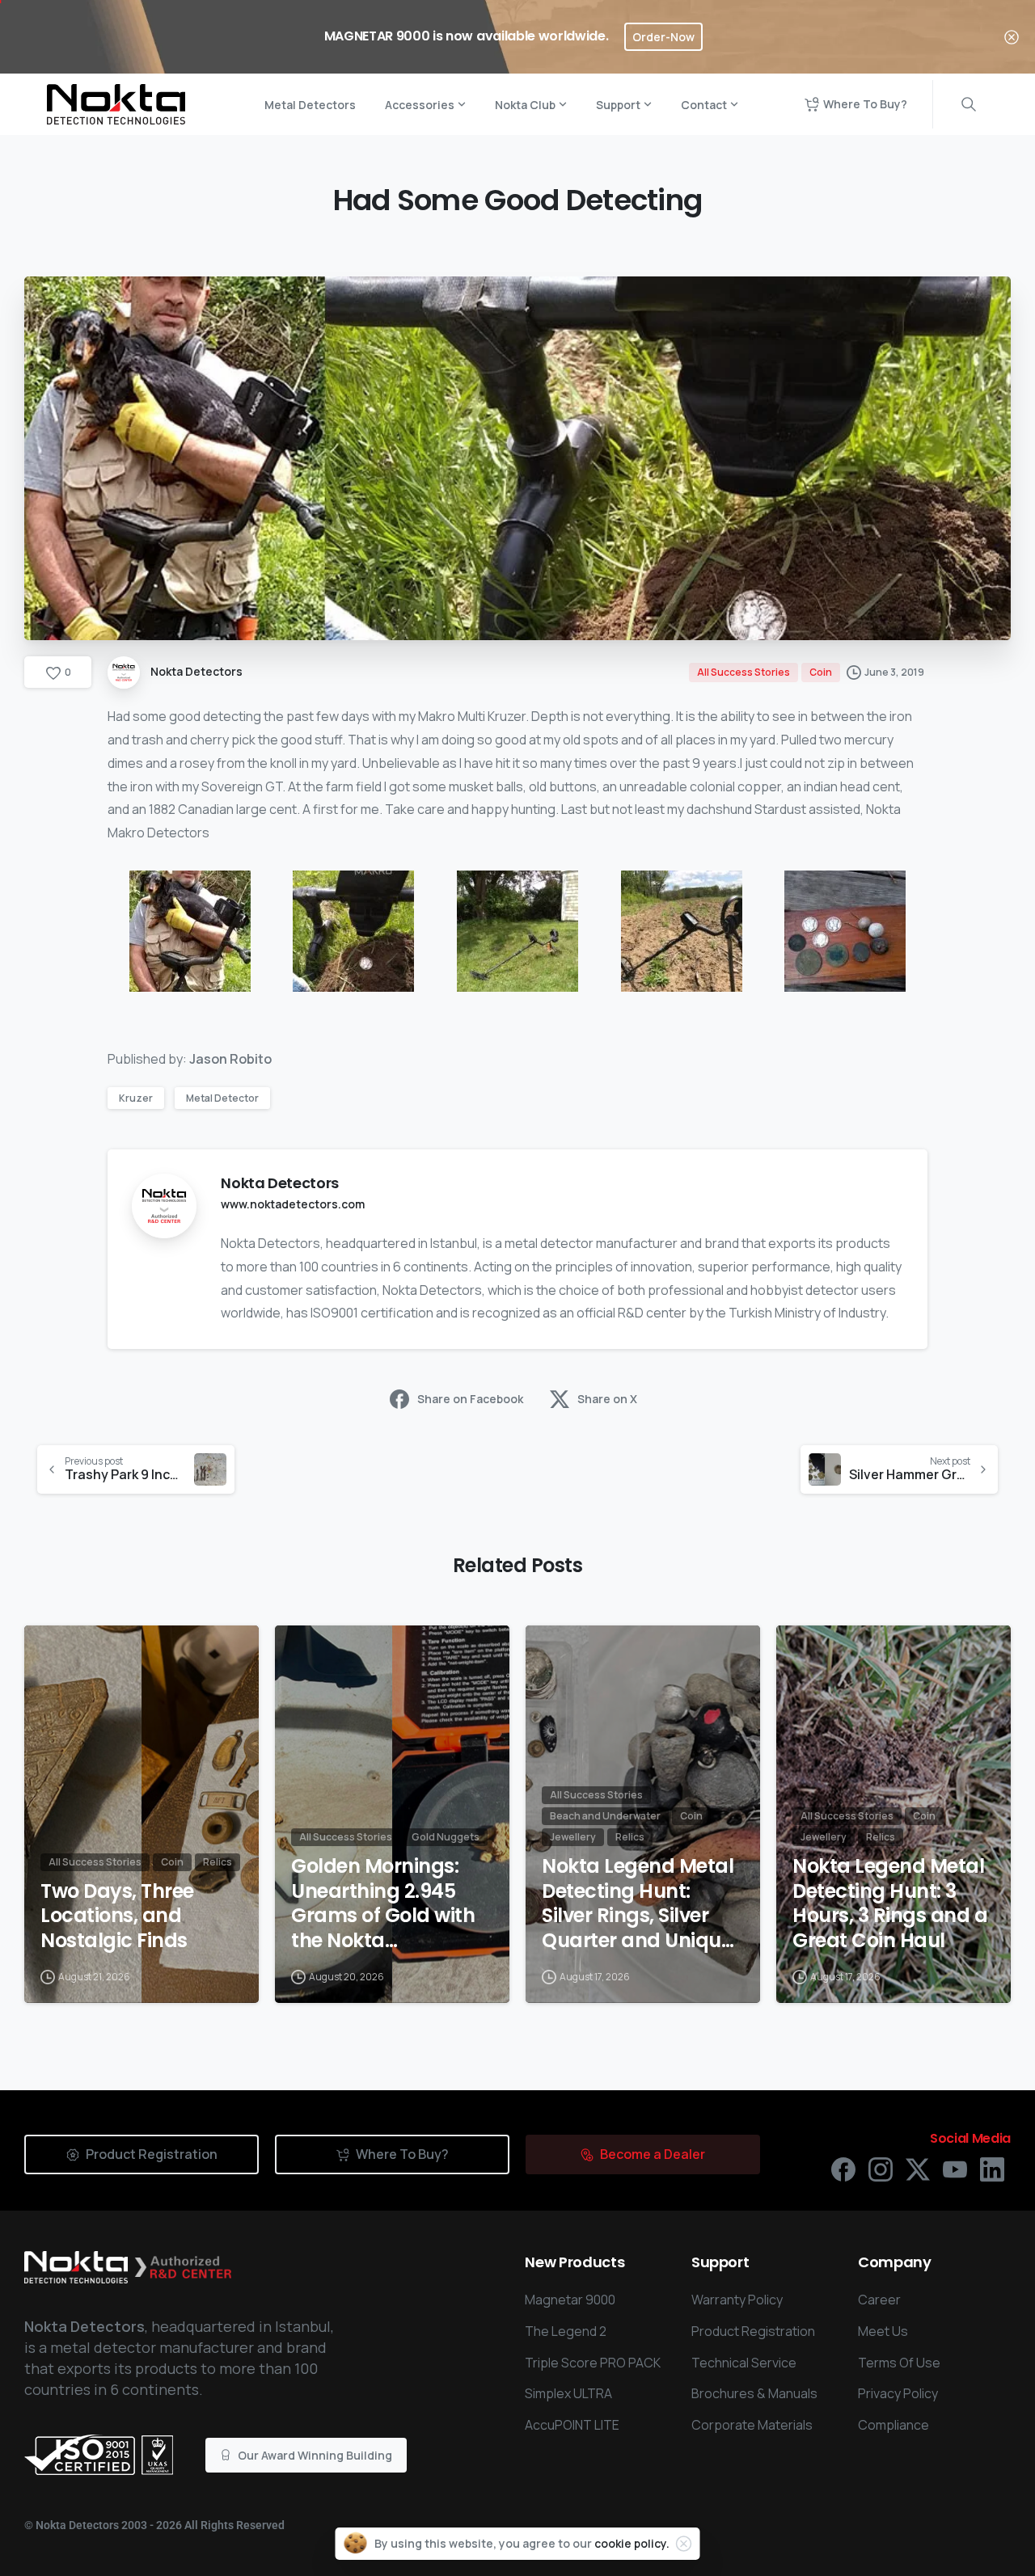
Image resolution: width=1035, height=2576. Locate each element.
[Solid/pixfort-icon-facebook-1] (843, 2168)
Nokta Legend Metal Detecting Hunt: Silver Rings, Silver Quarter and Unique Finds (638, 1904)
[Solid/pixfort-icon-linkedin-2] (992, 2168)
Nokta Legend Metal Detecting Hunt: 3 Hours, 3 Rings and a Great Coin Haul (890, 1904)
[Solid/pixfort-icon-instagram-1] (881, 2168)
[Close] (1012, 37)
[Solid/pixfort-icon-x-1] (918, 2168)
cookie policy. (632, 2543)
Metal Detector (222, 1098)
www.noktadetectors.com (293, 1204)
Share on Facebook (470, 1399)
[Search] (969, 104)
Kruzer (136, 1098)
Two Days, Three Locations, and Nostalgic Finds (117, 1916)
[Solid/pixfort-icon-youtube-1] (955, 2168)
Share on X (607, 1399)
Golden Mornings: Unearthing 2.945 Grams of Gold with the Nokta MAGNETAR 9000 (383, 1904)
